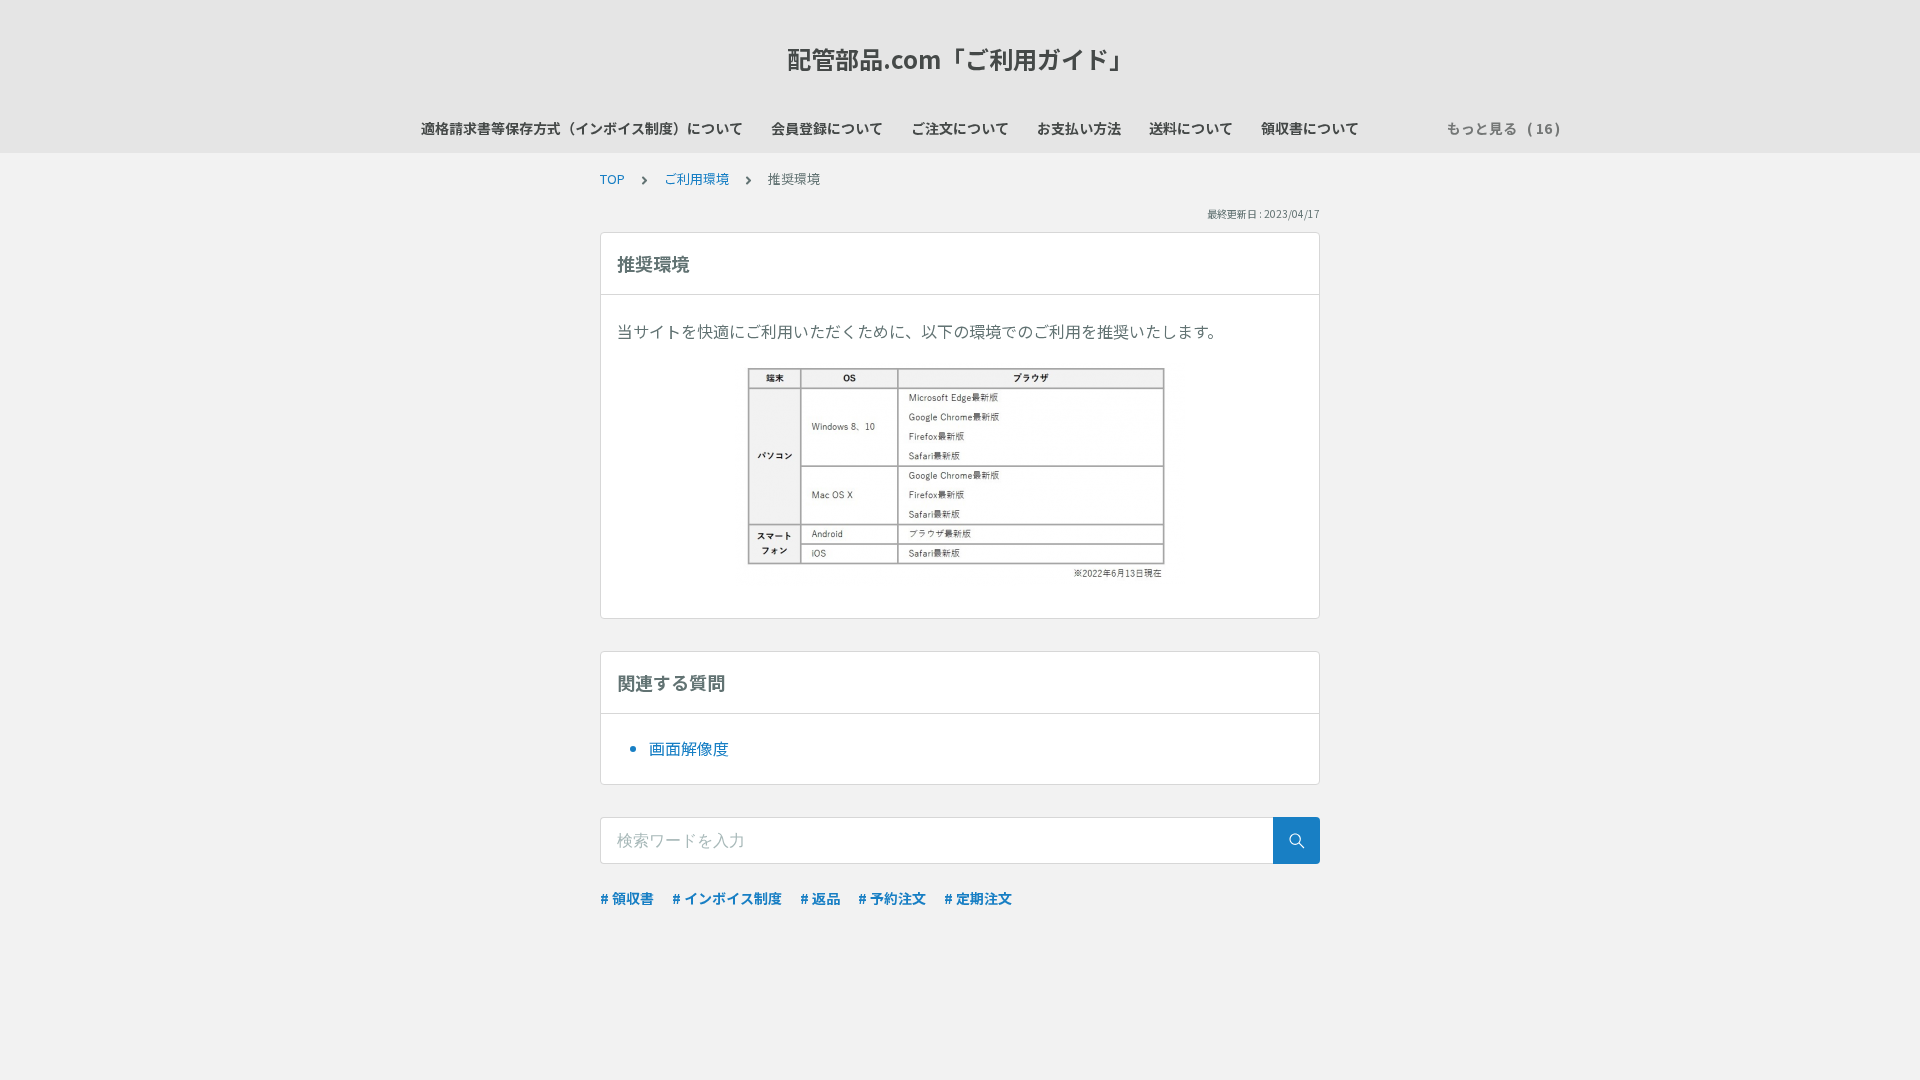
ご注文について (960, 128)
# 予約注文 (892, 898)
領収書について (1310, 128)
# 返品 (820, 898)
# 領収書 (627, 898)
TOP (612, 178)
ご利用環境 (696, 178)
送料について (1191, 128)
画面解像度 (689, 748)
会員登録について (827, 128)
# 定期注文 (978, 898)
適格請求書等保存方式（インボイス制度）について (582, 128)
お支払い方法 (1079, 128)
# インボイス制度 (727, 898)
